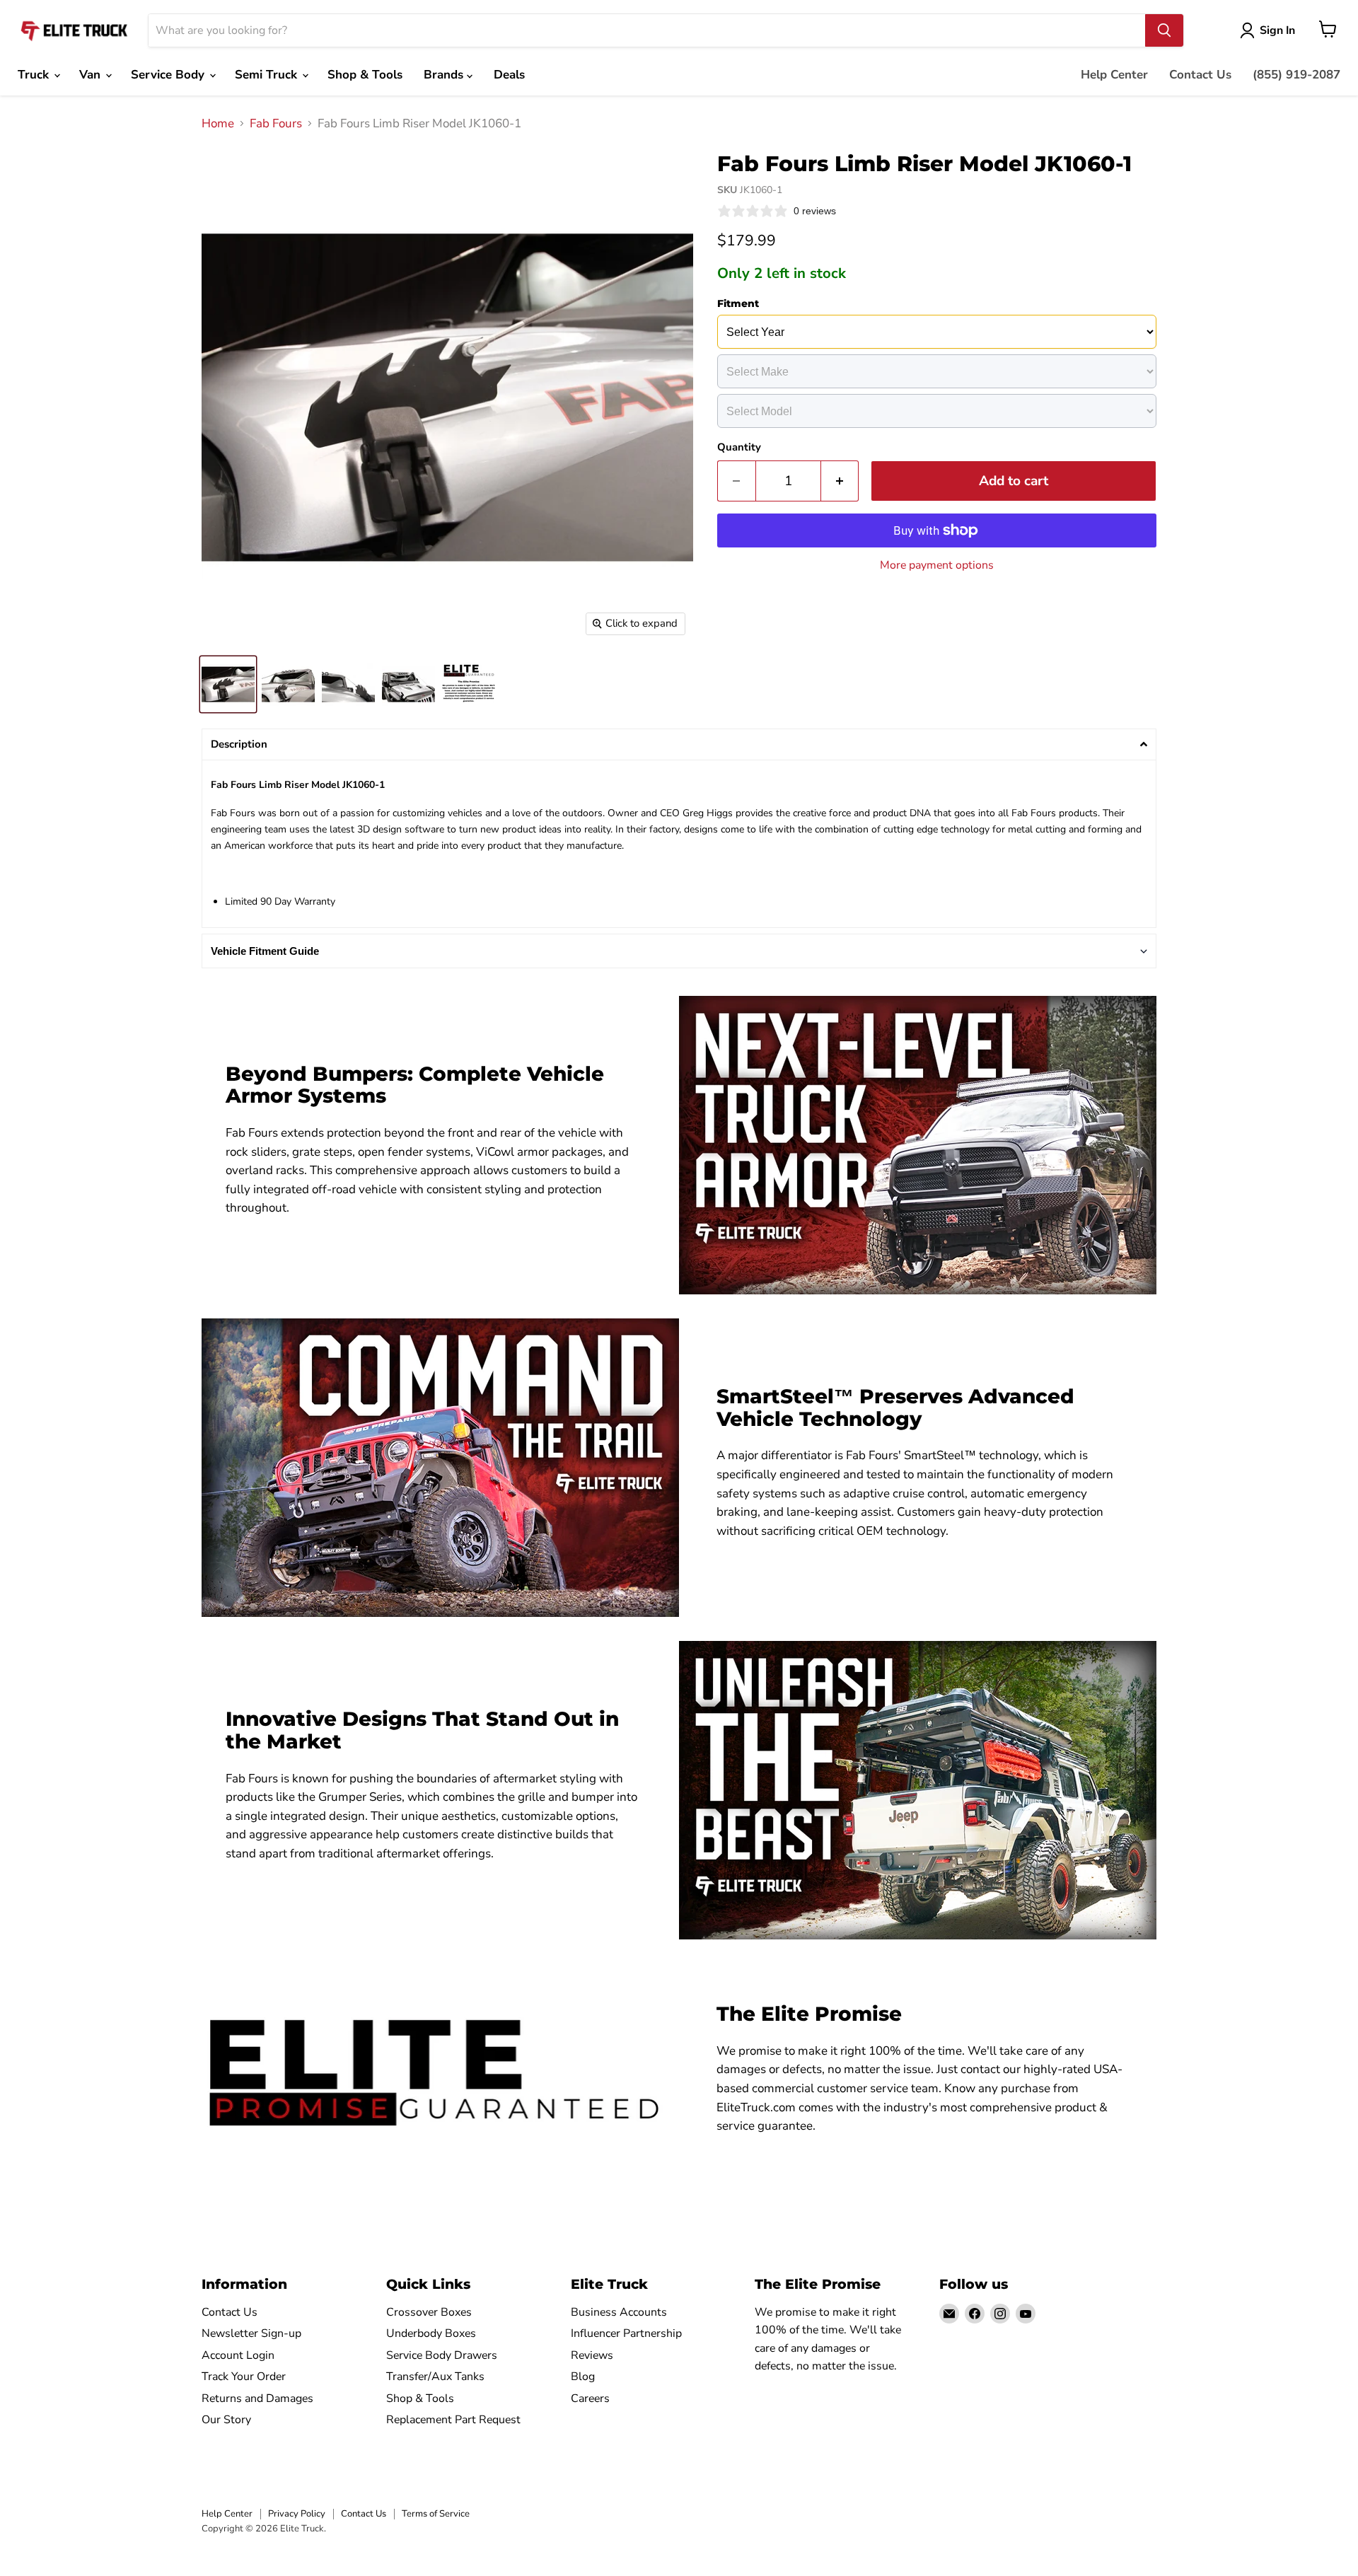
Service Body (169, 75)
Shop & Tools (365, 75)
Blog (583, 2377)
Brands (445, 75)
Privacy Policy (297, 2514)
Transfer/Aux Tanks (435, 2377)
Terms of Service (436, 2514)
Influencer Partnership (626, 2333)
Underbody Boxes (431, 2333)
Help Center (1114, 75)
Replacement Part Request (453, 2420)
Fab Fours (276, 124)
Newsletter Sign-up (251, 2333)
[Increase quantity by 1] (840, 481)
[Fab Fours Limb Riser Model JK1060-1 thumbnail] (228, 684)
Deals (509, 75)
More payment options (937, 565)
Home (218, 124)
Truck (35, 75)
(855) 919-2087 (1296, 75)
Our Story (226, 2420)
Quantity (739, 447)
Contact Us (1200, 75)
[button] (679, 744)
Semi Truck (268, 75)
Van (92, 75)
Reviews (592, 2355)
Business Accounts (619, 2312)
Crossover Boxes (429, 2312)
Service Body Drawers (442, 2355)
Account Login (238, 2355)
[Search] (1164, 30)
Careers (590, 2398)
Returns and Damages (257, 2398)
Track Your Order (244, 2377)
